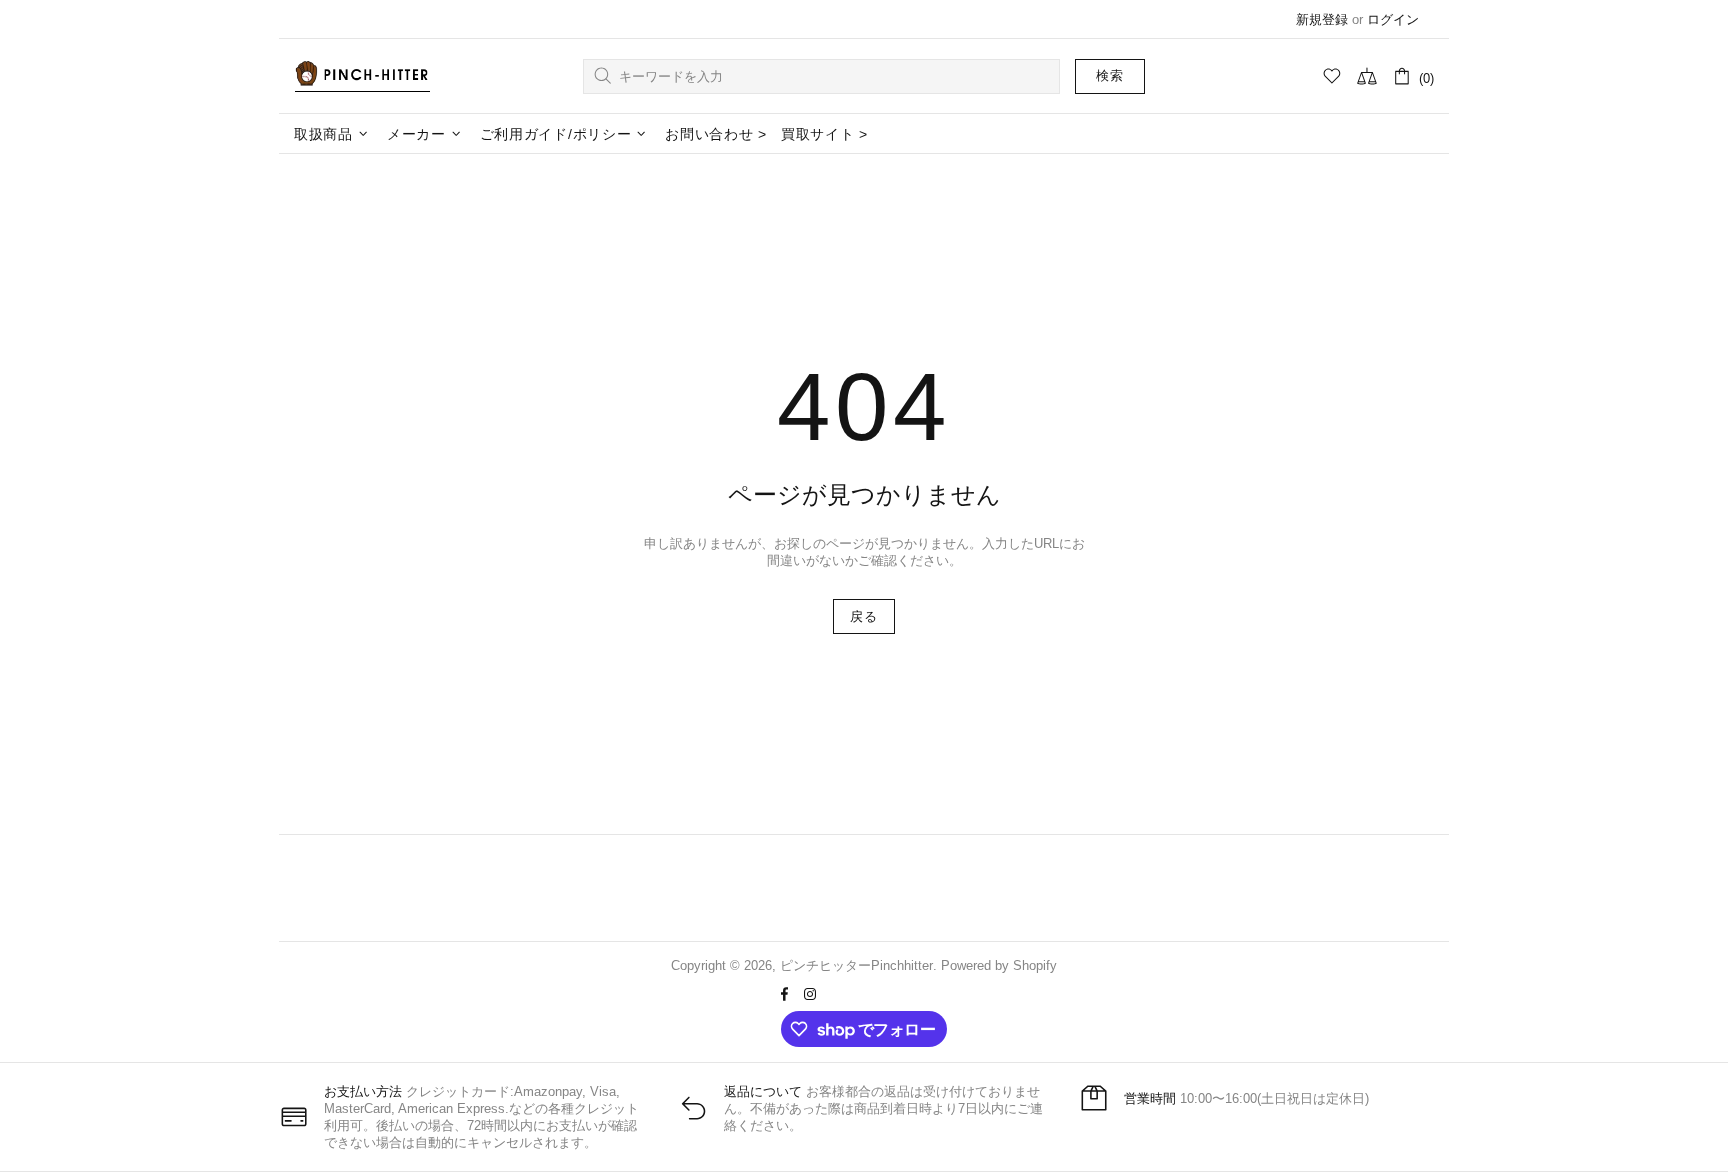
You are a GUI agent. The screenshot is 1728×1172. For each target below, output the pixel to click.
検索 (1109, 75)
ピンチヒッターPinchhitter (362, 76)
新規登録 (1322, 19)
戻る (863, 616)
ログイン (1393, 19)
